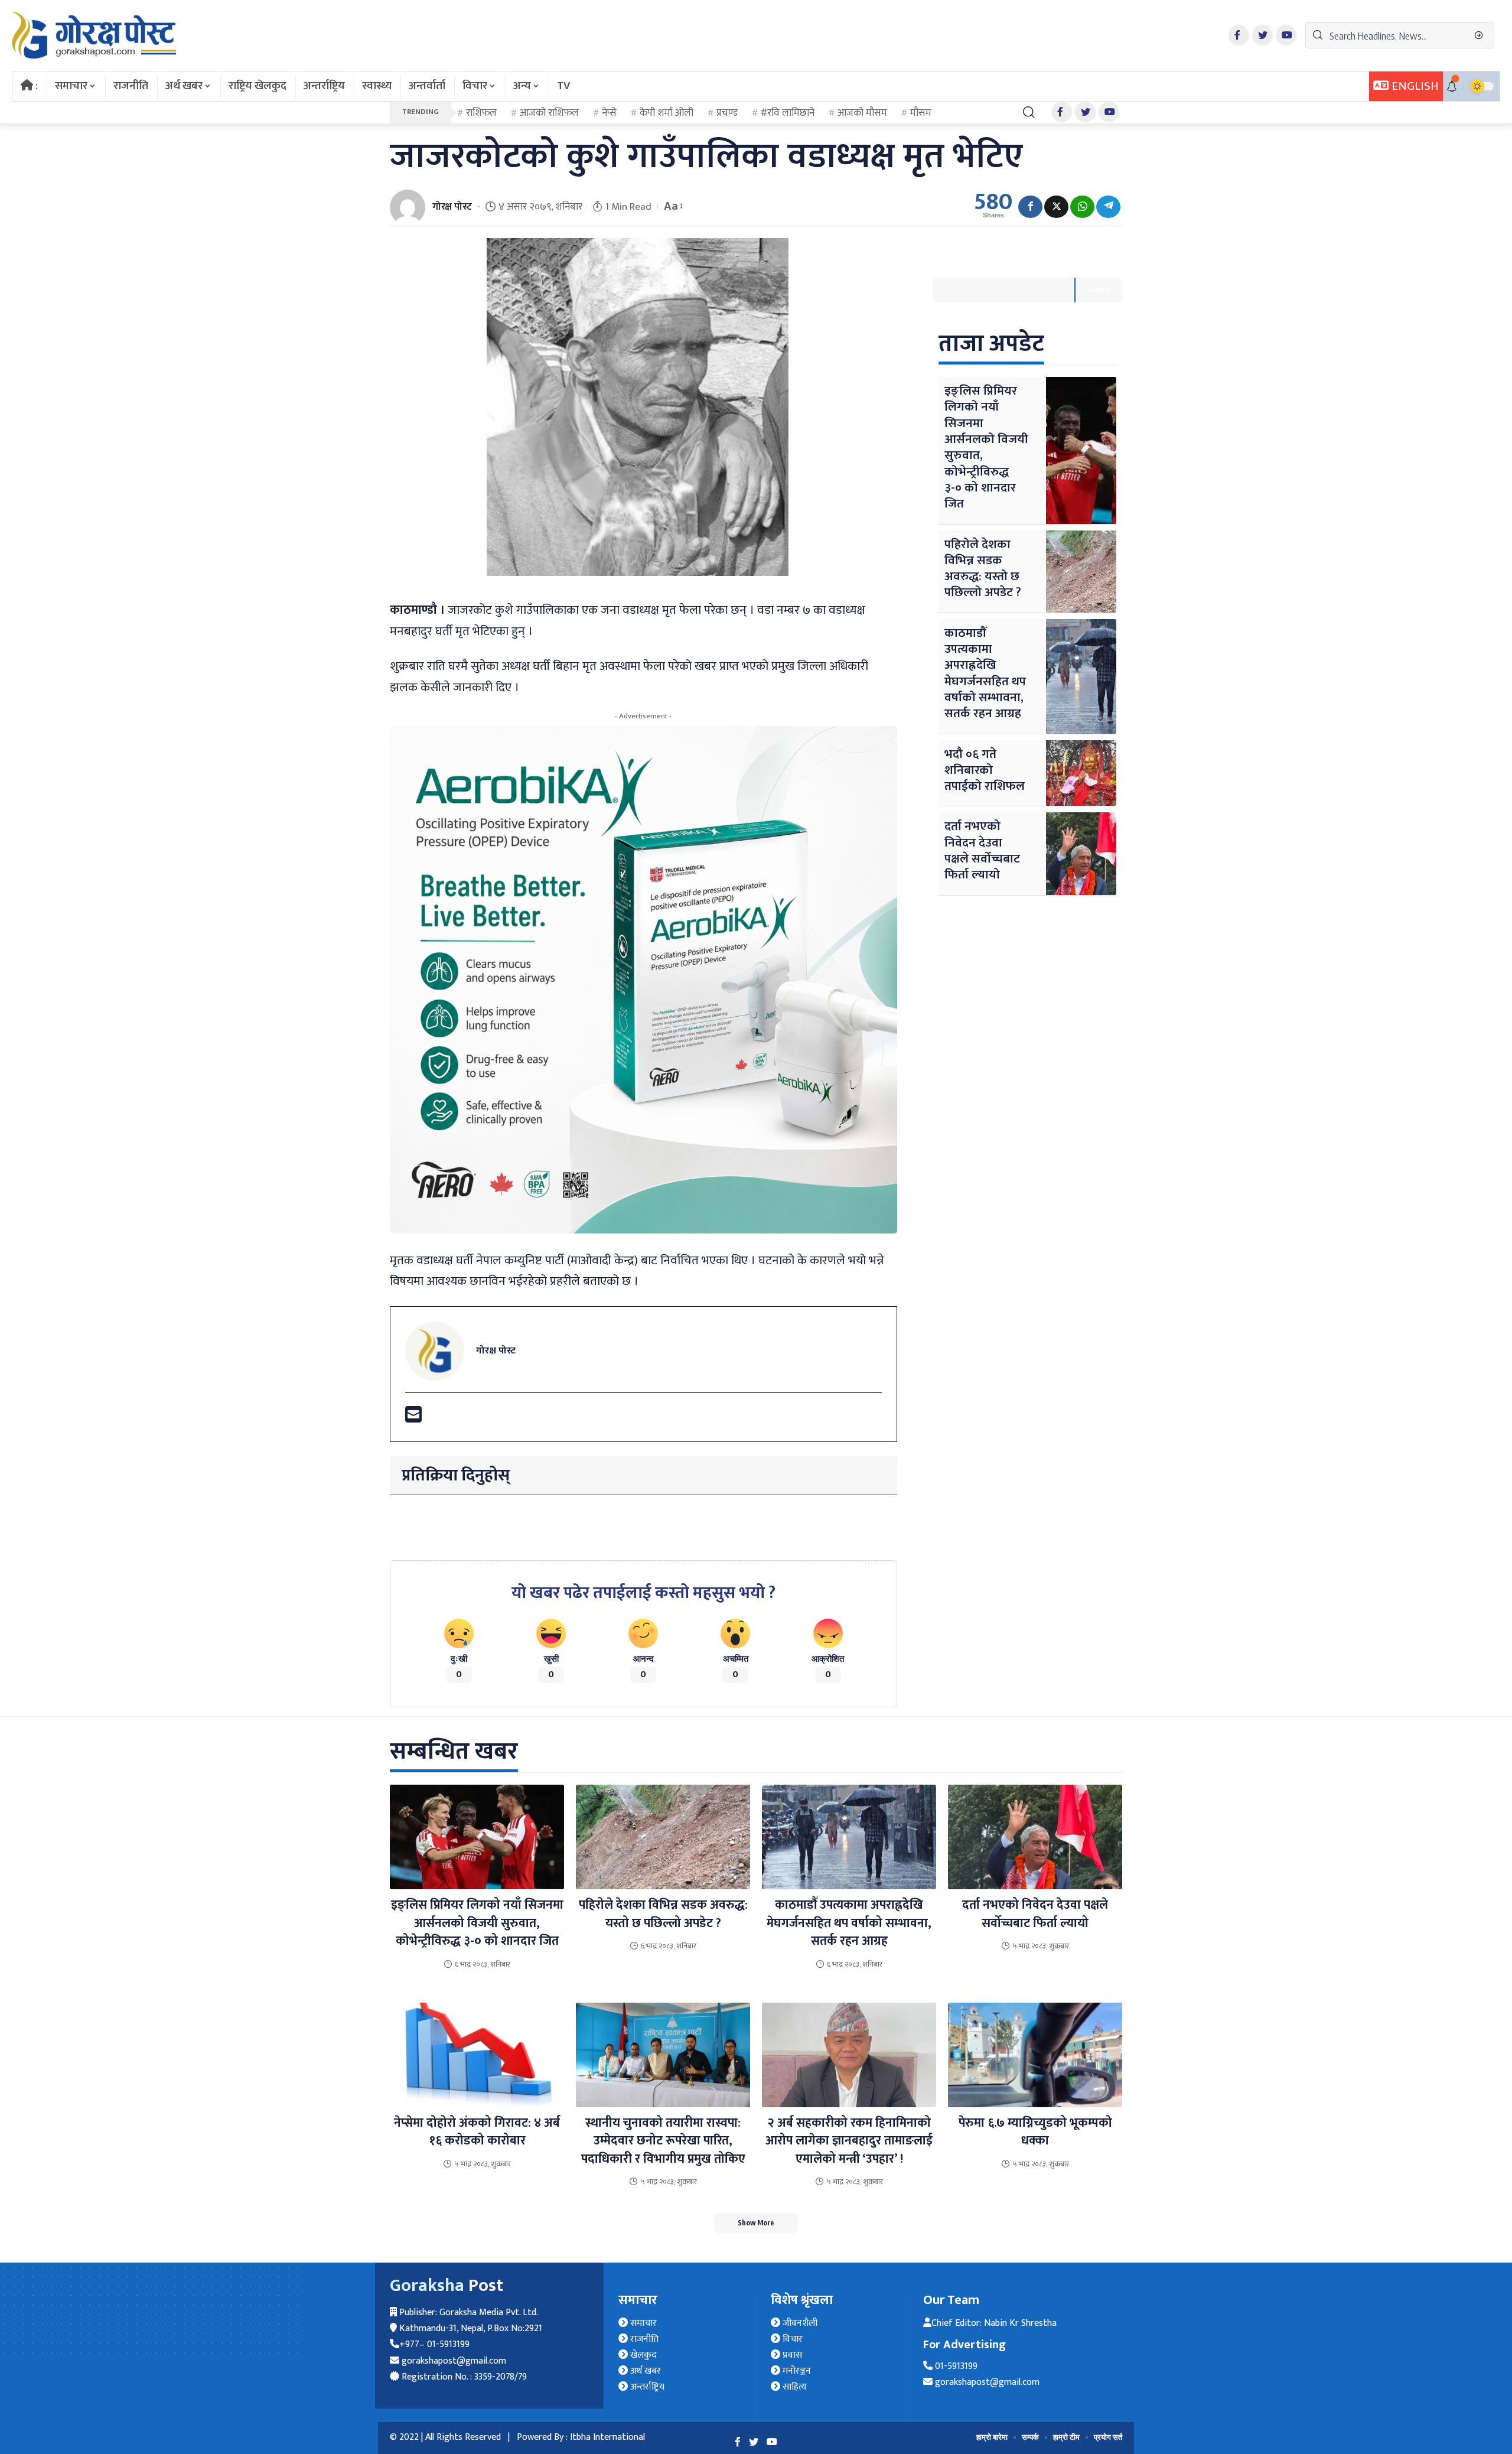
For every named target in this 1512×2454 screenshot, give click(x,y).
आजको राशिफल (549, 113)
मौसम (921, 113)
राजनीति (643, 2339)
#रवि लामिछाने (788, 113)
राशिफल (481, 113)
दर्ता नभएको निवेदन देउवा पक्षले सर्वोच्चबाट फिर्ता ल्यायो (982, 850)
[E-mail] (413, 1419)
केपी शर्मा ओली (667, 113)
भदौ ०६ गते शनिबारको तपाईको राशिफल (985, 770)
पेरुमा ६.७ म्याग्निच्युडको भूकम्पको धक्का (1035, 2132)
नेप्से (609, 113)
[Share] (1030, 207)
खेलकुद (642, 2355)
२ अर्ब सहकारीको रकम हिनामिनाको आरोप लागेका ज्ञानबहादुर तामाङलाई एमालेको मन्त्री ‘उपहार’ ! (849, 2141)
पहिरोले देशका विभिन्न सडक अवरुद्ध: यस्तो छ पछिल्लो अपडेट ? (983, 569)
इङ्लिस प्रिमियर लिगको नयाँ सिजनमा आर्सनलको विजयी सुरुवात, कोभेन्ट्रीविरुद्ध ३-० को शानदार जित (986, 447)
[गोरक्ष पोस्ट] (94, 35)
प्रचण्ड (727, 113)
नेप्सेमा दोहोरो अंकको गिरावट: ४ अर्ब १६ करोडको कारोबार (477, 2132)
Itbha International (607, 2437)
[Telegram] (1108, 207)
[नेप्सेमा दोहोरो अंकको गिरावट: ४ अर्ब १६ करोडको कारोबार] (477, 2055)
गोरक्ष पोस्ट (452, 207)
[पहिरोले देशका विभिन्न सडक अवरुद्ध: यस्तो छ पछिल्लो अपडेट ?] (1081, 572)
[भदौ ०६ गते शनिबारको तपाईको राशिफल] (1081, 773)
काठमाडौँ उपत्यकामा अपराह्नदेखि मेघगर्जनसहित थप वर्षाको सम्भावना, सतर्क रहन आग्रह (985, 673)
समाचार (642, 2323)
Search (1099, 290)
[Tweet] (1056, 207)
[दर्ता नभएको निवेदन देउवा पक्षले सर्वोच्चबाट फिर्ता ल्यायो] (1081, 853)
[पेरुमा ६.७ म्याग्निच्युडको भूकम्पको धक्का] (1035, 2055)
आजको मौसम (862, 113)
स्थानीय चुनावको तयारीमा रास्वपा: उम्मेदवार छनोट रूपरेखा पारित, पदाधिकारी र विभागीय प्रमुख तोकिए (663, 2141)
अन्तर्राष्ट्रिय (646, 2387)
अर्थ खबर (644, 2371)
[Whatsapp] (1082, 207)
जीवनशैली (799, 2323)
